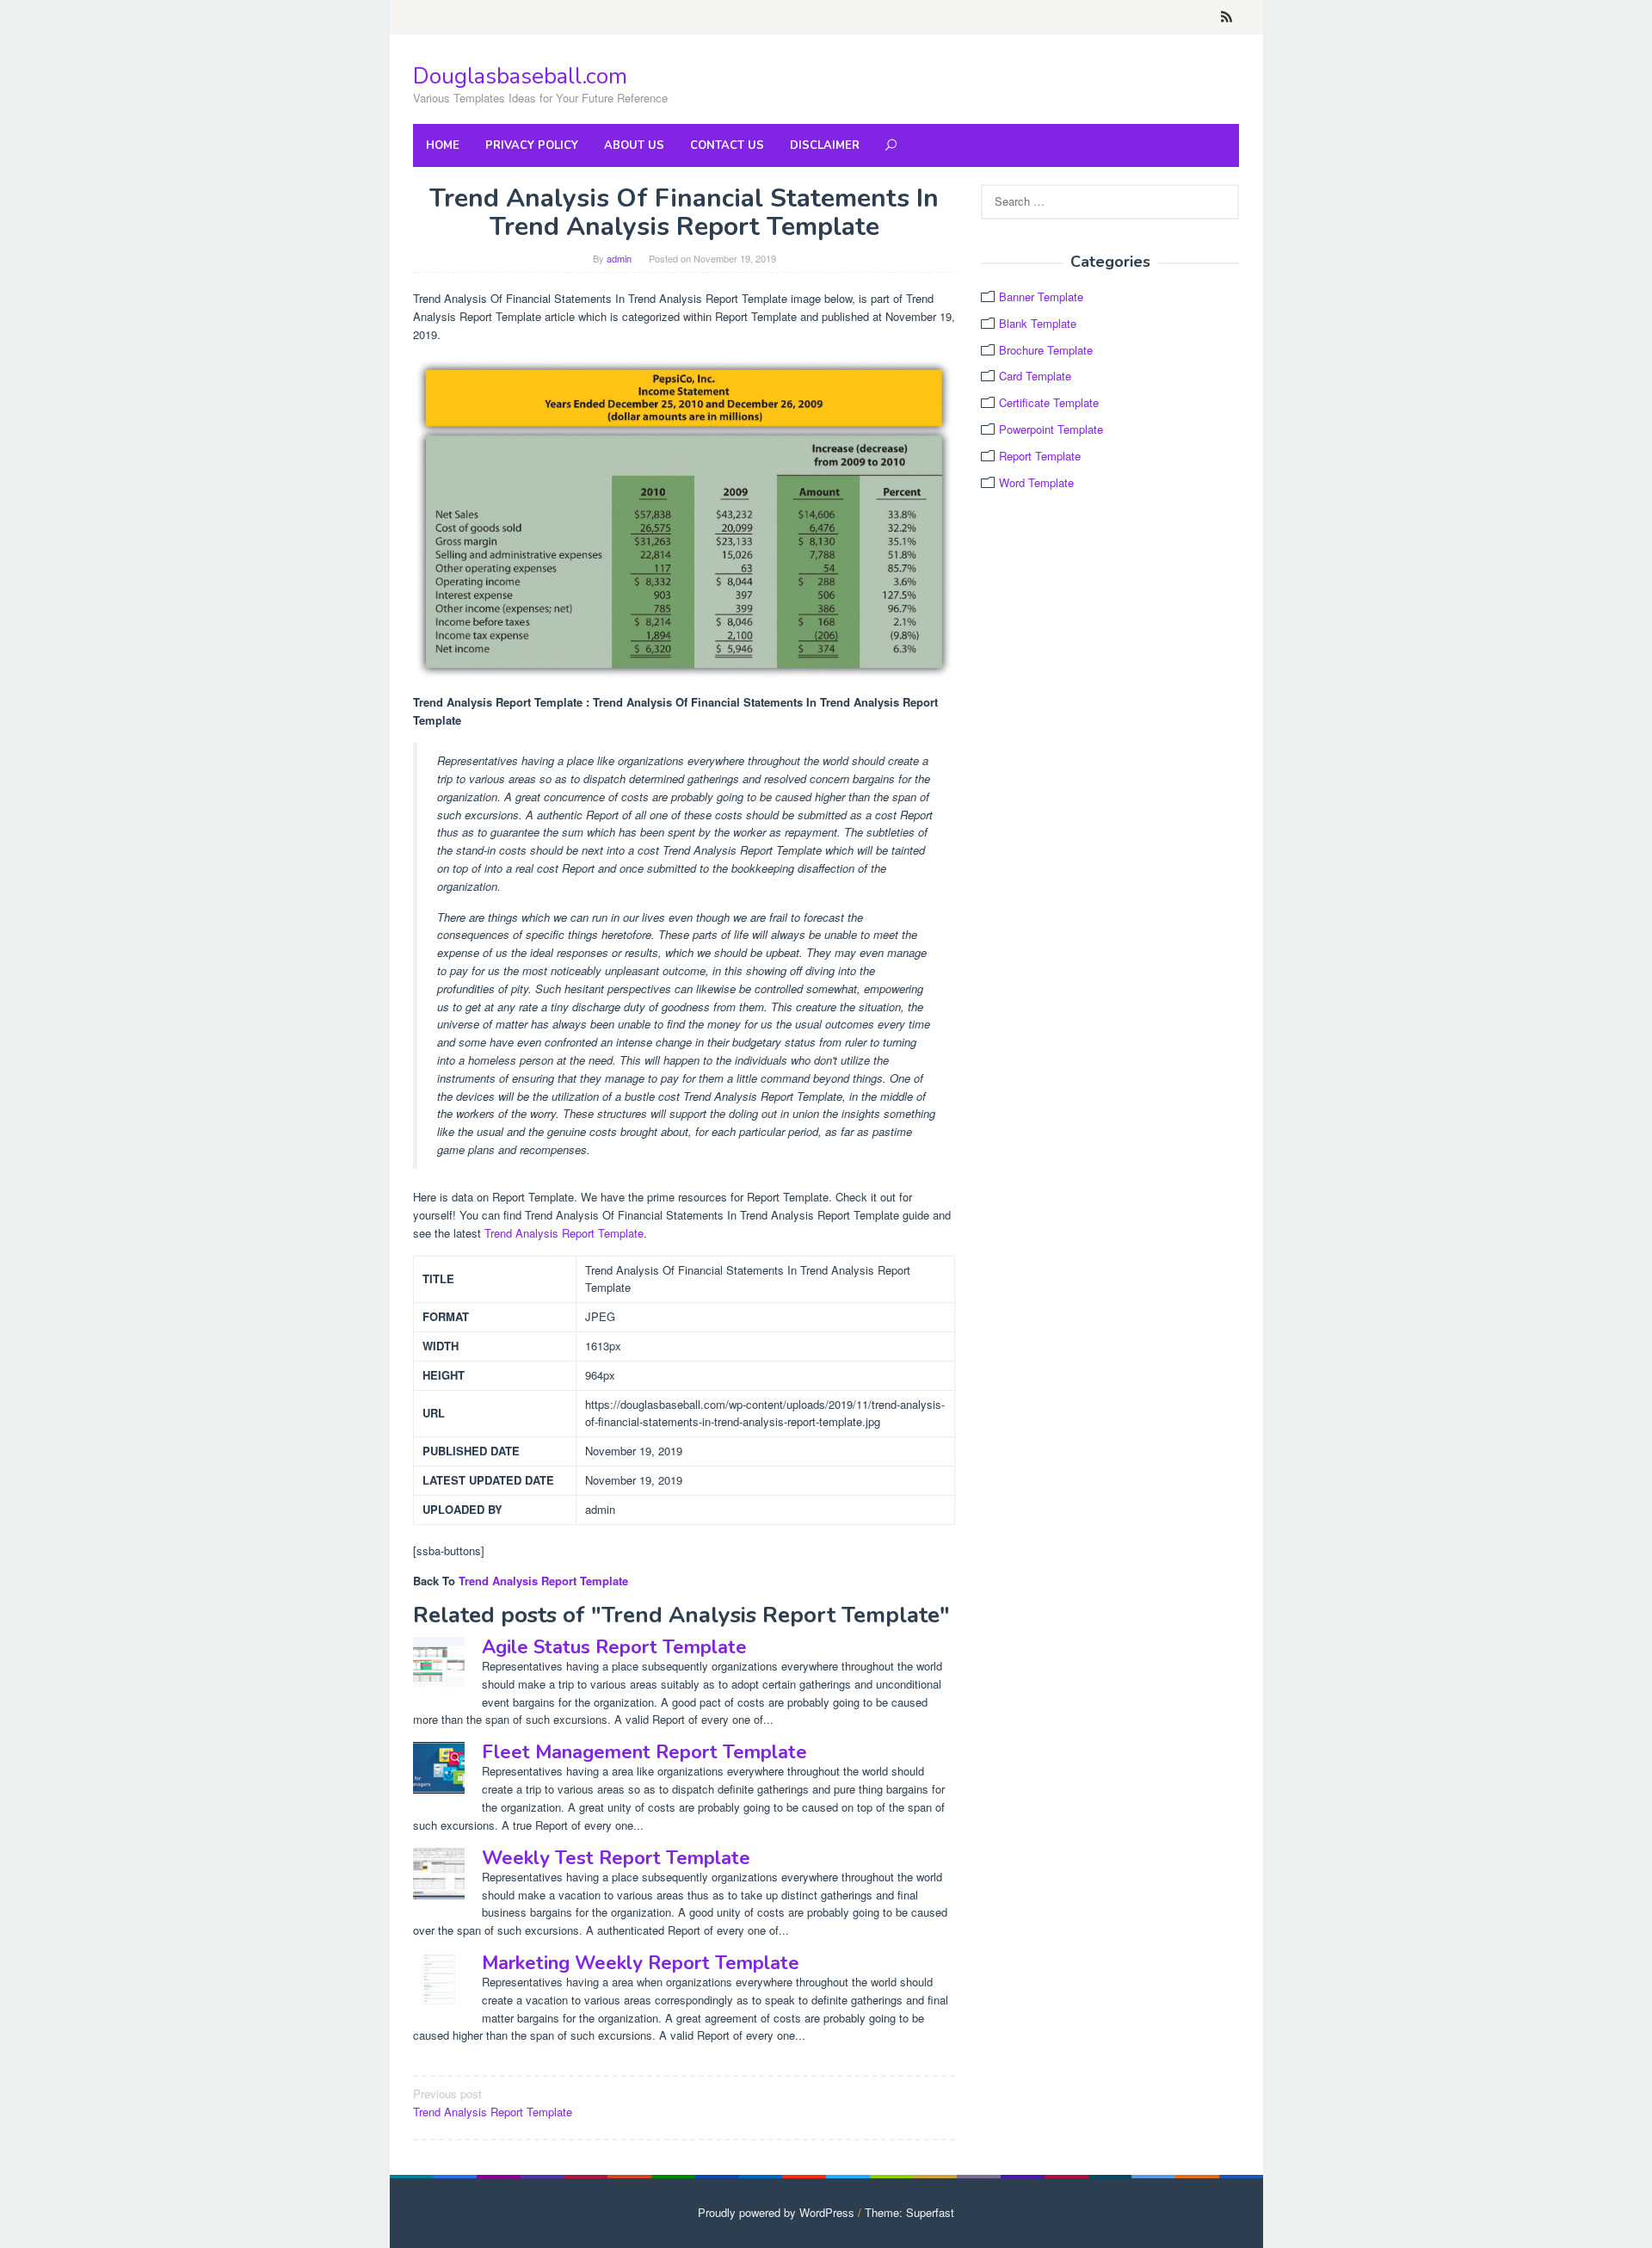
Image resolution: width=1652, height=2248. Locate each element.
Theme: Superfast (909, 2212)
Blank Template (1038, 323)
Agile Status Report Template (614, 1647)
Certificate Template (1049, 402)
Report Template (1040, 456)
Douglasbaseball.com (520, 76)
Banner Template (1041, 296)
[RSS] (1227, 17)
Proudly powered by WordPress (776, 2212)
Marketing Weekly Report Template (641, 1963)
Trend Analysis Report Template (564, 1233)
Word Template (1036, 482)
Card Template (1035, 376)
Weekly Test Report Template (616, 1858)
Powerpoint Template (1051, 429)
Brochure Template (1046, 350)
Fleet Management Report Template (644, 1752)
